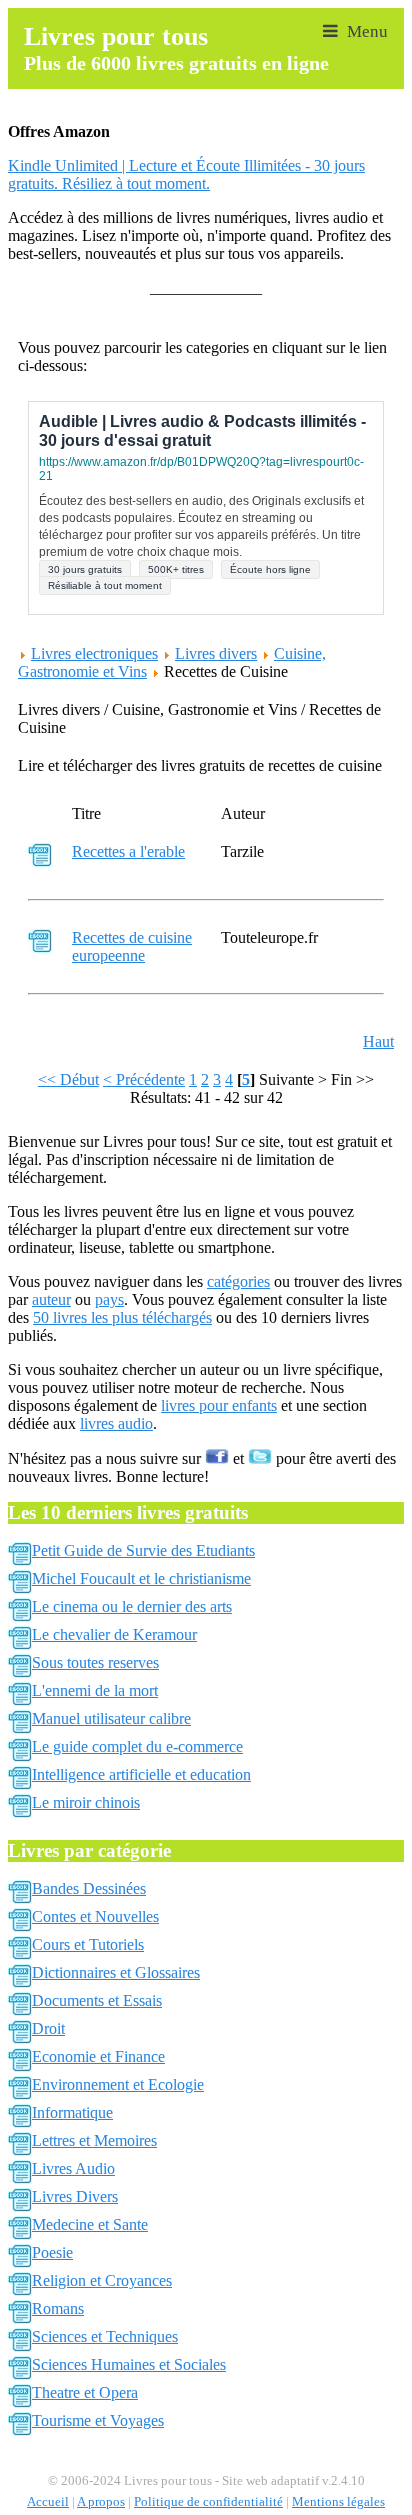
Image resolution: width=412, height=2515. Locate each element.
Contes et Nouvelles (95, 1916)
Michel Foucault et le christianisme (141, 1578)
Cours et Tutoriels (88, 1944)
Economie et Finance (98, 2056)
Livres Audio (73, 2168)
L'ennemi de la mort (95, 1690)
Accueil (48, 2502)
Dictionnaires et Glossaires (116, 1972)
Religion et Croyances (102, 2280)
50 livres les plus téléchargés (122, 1317)
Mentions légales (338, 2502)
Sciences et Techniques (105, 2336)
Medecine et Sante (90, 2224)
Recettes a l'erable (128, 851)
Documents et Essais (97, 2000)
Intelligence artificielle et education (141, 1774)
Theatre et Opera (85, 2392)
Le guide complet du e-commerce (137, 1746)
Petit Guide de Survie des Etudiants (143, 1550)
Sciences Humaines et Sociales (129, 2364)
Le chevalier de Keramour (114, 1634)
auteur (51, 1299)
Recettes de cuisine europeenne (132, 946)
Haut (378, 1041)
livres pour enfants (219, 1405)
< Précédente (144, 1079)
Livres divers (216, 653)
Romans (58, 2308)
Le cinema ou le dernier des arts (132, 1606)
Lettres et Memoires (94, 2140)
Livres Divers (75, 2196)
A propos (101, 2502)
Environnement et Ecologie (118, 2084)
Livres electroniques (94, 653)
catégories (238, 1281)
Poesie (52, 2252)
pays (109, 1299)
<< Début (68, 1079)
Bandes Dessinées (89, 1888)
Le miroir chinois (86, 1802)
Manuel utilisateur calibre (111, 1718)
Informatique (72, 2112)
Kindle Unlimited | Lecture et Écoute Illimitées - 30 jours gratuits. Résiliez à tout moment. (186, 174)
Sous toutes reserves (95, 1662)
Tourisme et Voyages (98, 2420)
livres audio (116, 1423)
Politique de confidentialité (208, 2502)
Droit (48, 2028)
